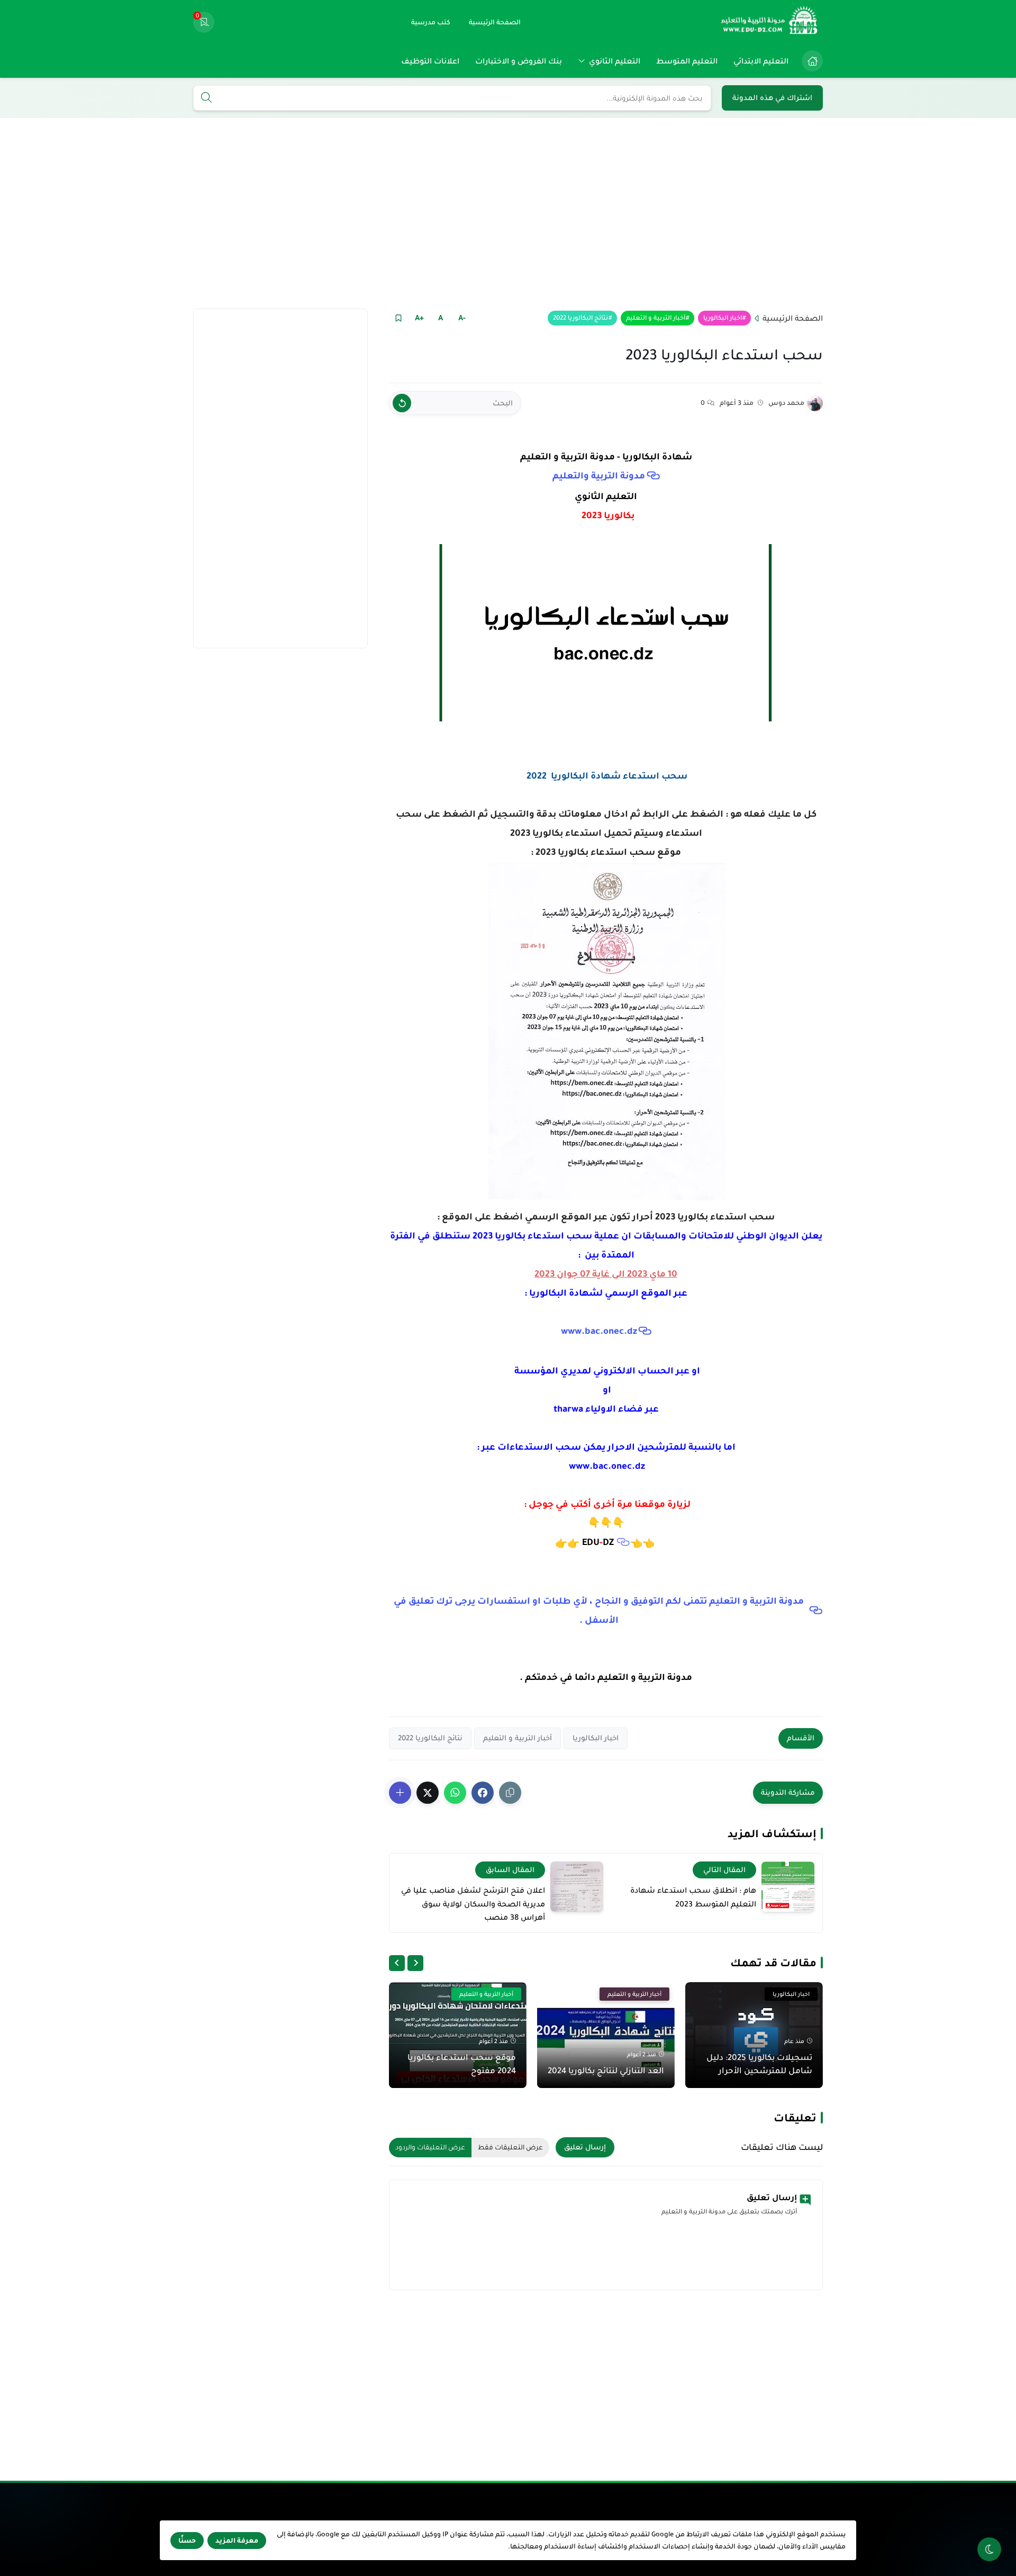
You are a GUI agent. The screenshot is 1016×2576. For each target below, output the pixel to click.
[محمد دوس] (815, 403)
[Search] (206, 98)
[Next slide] (397, 1963)
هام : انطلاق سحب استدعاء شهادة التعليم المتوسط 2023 (693, 1897)
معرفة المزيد (237, 2541)
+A (419, 318)
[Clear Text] (402, 403)
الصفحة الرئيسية (793, 318)
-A (462, 318)
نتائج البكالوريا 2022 (580, 318)
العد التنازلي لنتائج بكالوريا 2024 (606, 2070)
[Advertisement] (508, 213)
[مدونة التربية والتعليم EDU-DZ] (770, 22)
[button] (483, 1793)
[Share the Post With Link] (510, 1793)
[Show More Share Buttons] (400, 1793)
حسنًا (187, 2541)
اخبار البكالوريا (723, 318)
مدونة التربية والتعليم (599, 476)
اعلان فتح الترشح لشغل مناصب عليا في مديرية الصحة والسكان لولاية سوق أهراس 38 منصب (473, 1904)
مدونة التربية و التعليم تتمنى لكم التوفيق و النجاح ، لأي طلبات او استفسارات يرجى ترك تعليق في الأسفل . (599, 1610)
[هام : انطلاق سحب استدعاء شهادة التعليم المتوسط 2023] (788, 1887)
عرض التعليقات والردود (430, 2147)
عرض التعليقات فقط (510, 2147)
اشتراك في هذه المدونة (772, 98)
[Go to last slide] (415, 1963)
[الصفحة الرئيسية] (812, 61)
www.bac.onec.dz (599, 1331)
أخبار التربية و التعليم (656, 318)
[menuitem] (810, 61)
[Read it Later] (398, 318)
